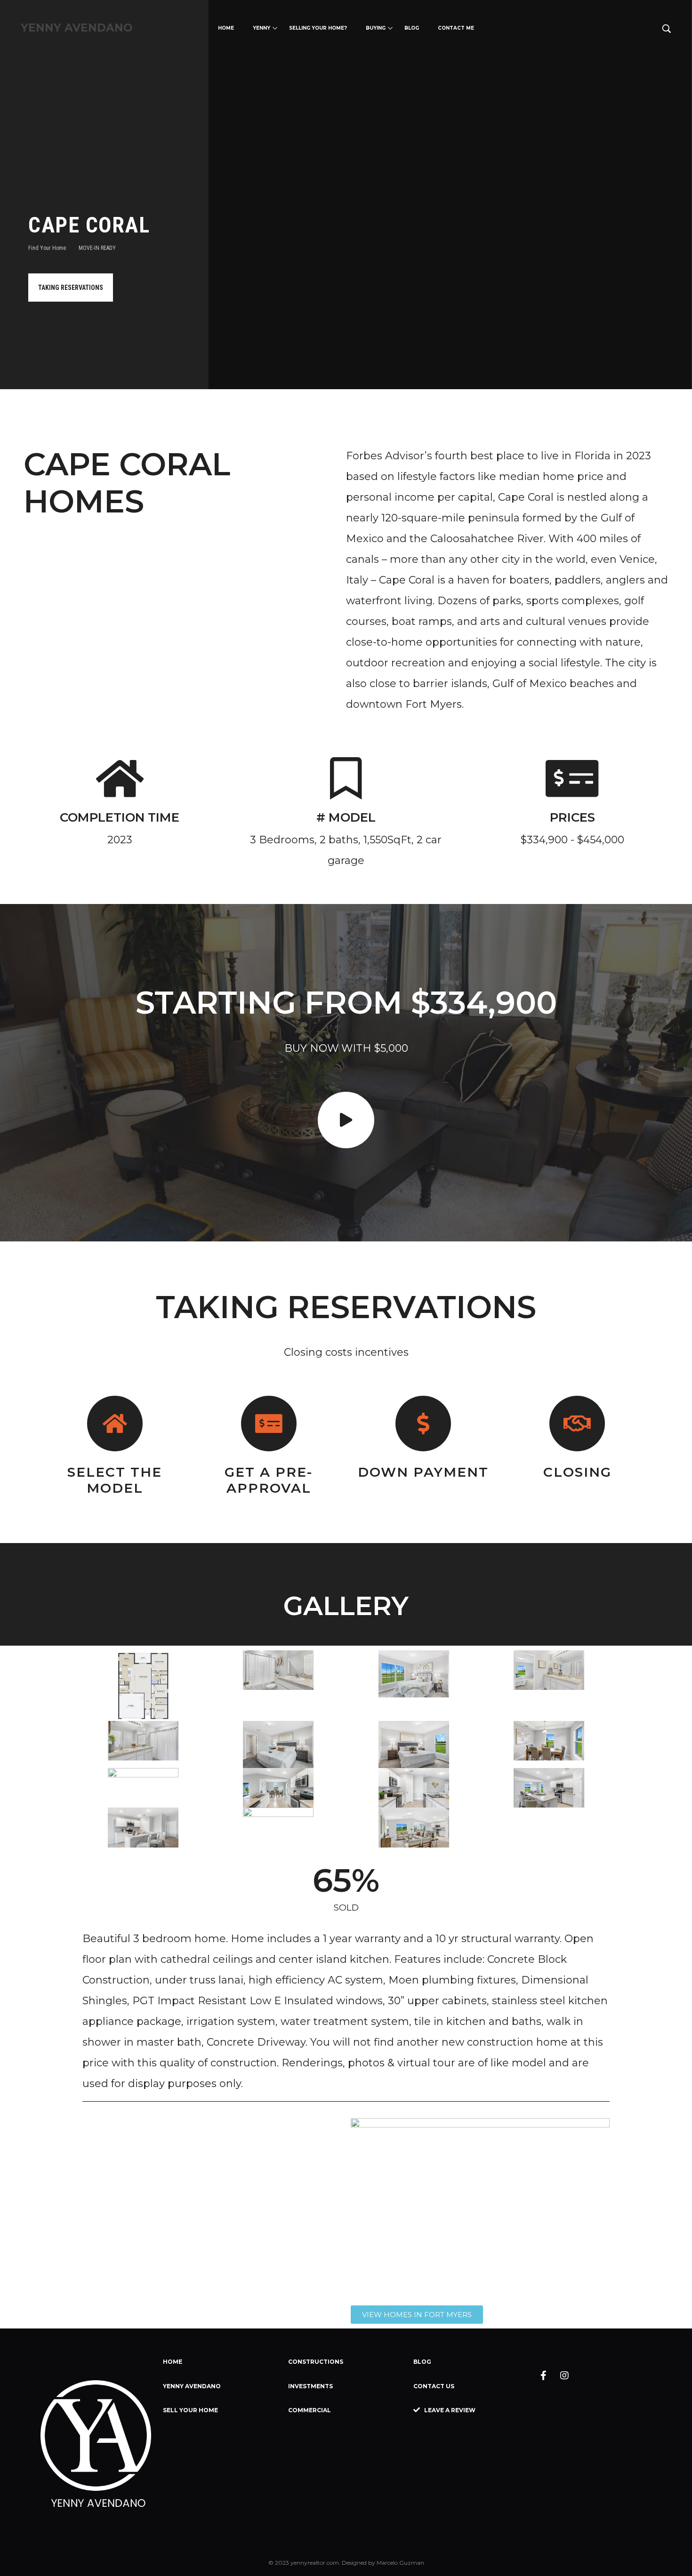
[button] (417, 2315)
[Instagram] (564, 2376)
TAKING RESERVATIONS (71, 288)
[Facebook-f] (543, 2376)
